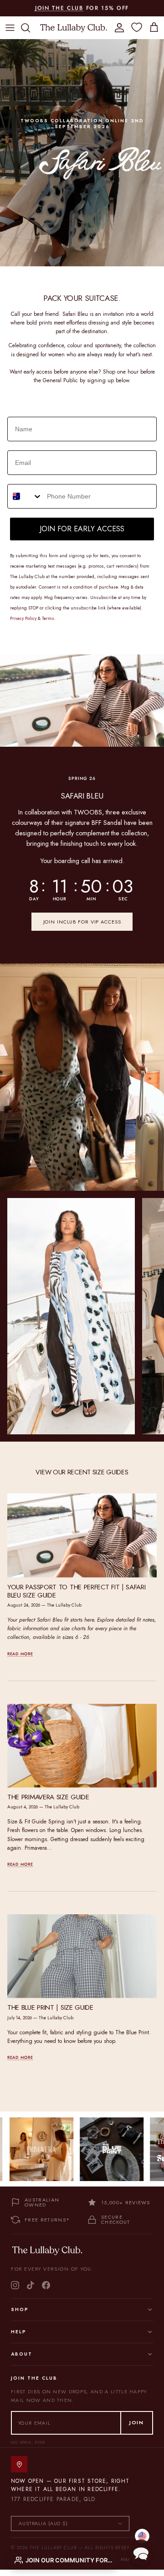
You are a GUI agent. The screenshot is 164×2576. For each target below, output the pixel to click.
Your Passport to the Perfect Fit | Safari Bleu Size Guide (77, 1591)
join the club (59, 8)
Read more (20, 1654)
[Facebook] (46, 2285)
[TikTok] (31, 2285)
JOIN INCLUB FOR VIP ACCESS (82, 922)
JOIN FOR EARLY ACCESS (82, 529)
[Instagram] (15, 2285)
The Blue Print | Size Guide (50, 2007)
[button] (141, 2553)
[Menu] (10, 28)
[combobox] (25, 496)
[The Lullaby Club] (74, 27)
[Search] (30, 28)
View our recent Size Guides (82, 1472)
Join (137, 2422)
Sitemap (120, 2559)
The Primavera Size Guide (48, 1797)
